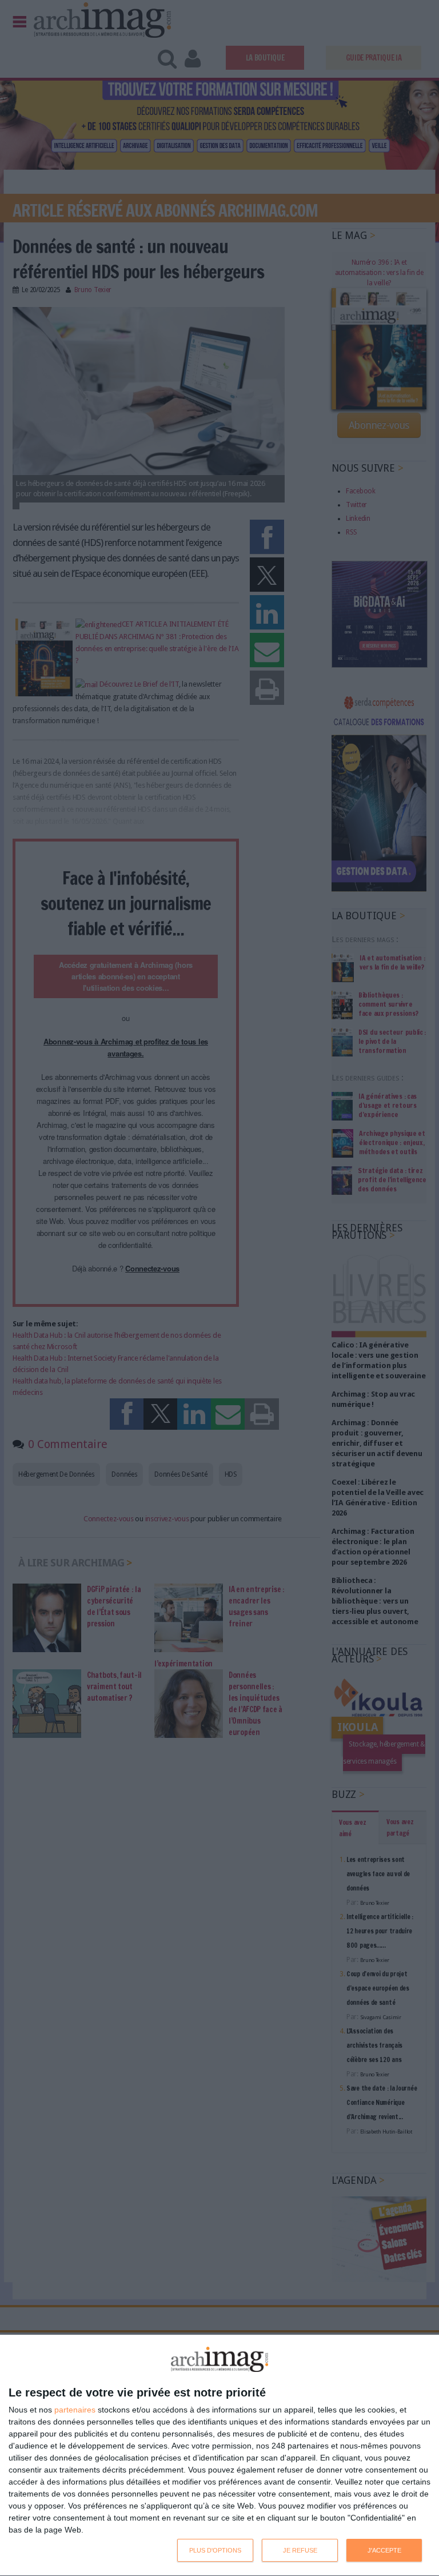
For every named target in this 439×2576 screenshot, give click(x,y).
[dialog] (219, 2456)
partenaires (75, 2410)
